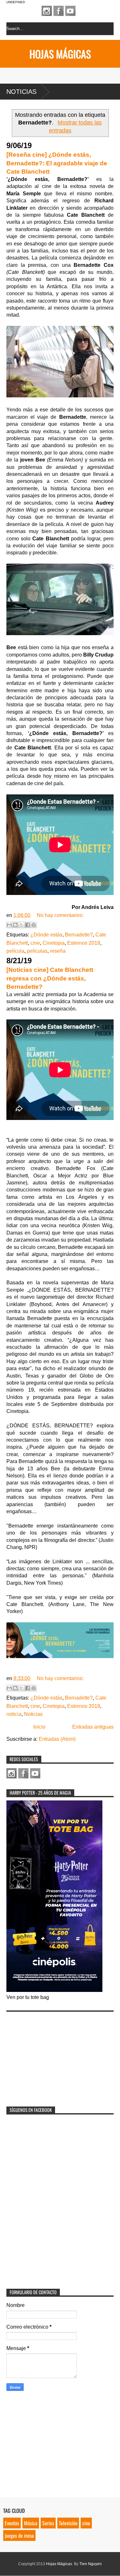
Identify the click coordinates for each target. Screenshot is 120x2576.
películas (37, 951)
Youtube (70, 11)
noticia (14, 1714)
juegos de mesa (19, 2535)
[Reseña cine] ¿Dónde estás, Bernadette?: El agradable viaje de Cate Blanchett (57, 163)
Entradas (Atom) (57, 1739)
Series (48, 2523)
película (15, 951)
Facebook (59, 11)
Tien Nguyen (91, 2564)
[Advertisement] (54, 2055)
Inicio (39, 1727)
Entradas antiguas (93, 1727)
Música (31, 2523)
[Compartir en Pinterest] (34, 925)
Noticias (21, 92)
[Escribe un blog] (15, 925)
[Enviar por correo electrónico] (9, 925)
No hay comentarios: (60, 915)
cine (35, 943)
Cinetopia (54, 943)
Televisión (68, 2523)
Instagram (47, 11)
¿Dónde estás (46, 935)
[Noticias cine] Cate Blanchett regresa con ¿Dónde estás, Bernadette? (50, 978)
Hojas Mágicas (60, 54)
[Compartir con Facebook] (28, 925)
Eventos (12, 2523)
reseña (58, 951)
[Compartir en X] (21, 925)
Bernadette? (79, 935)
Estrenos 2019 (84, 943)
